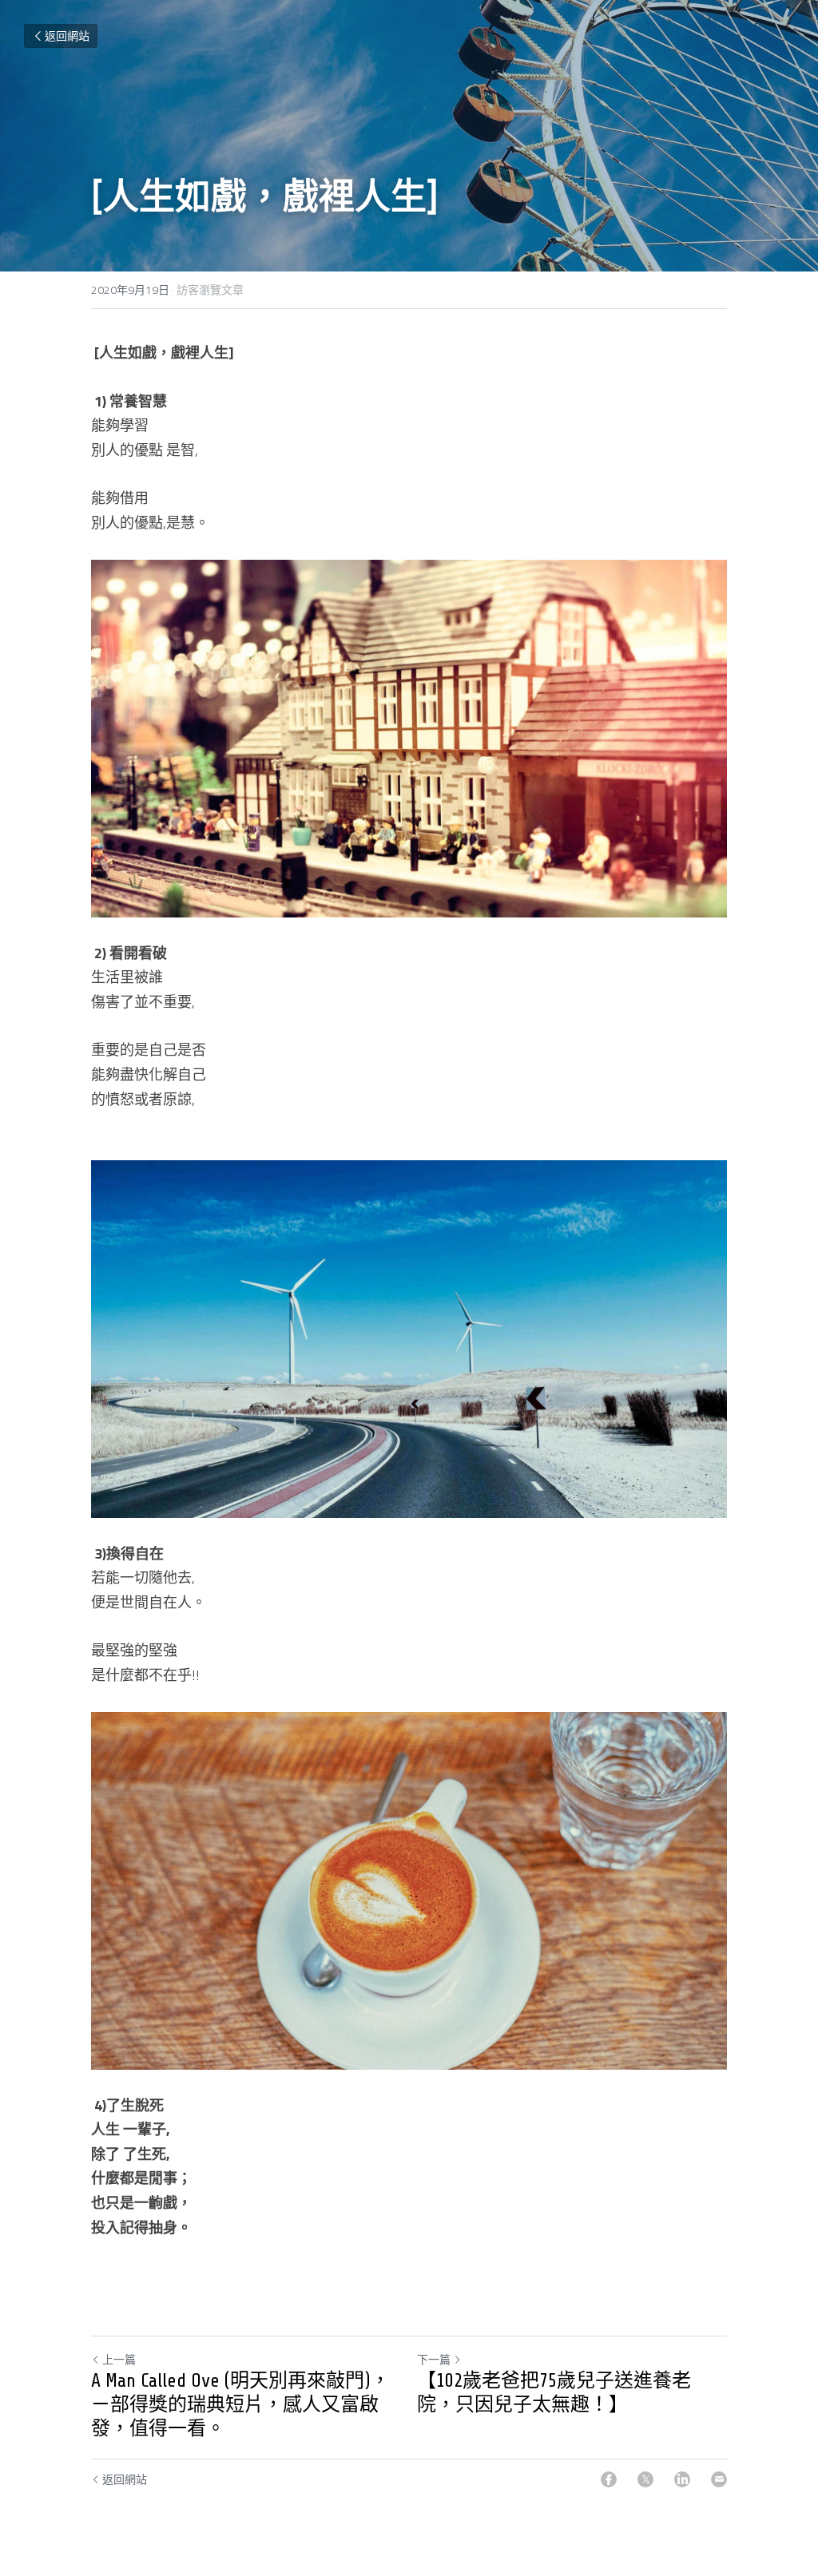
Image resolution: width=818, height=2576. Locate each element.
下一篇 (434, 2359)
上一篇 (119, 2359)
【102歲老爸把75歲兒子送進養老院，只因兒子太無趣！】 (554, 2393)
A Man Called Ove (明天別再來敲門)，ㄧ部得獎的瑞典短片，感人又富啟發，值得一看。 (240, 2405)
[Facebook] (609, 2479)
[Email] (719, 2479)
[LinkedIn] (682, 2479)
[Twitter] (645, 2479)
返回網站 (67, 36)
